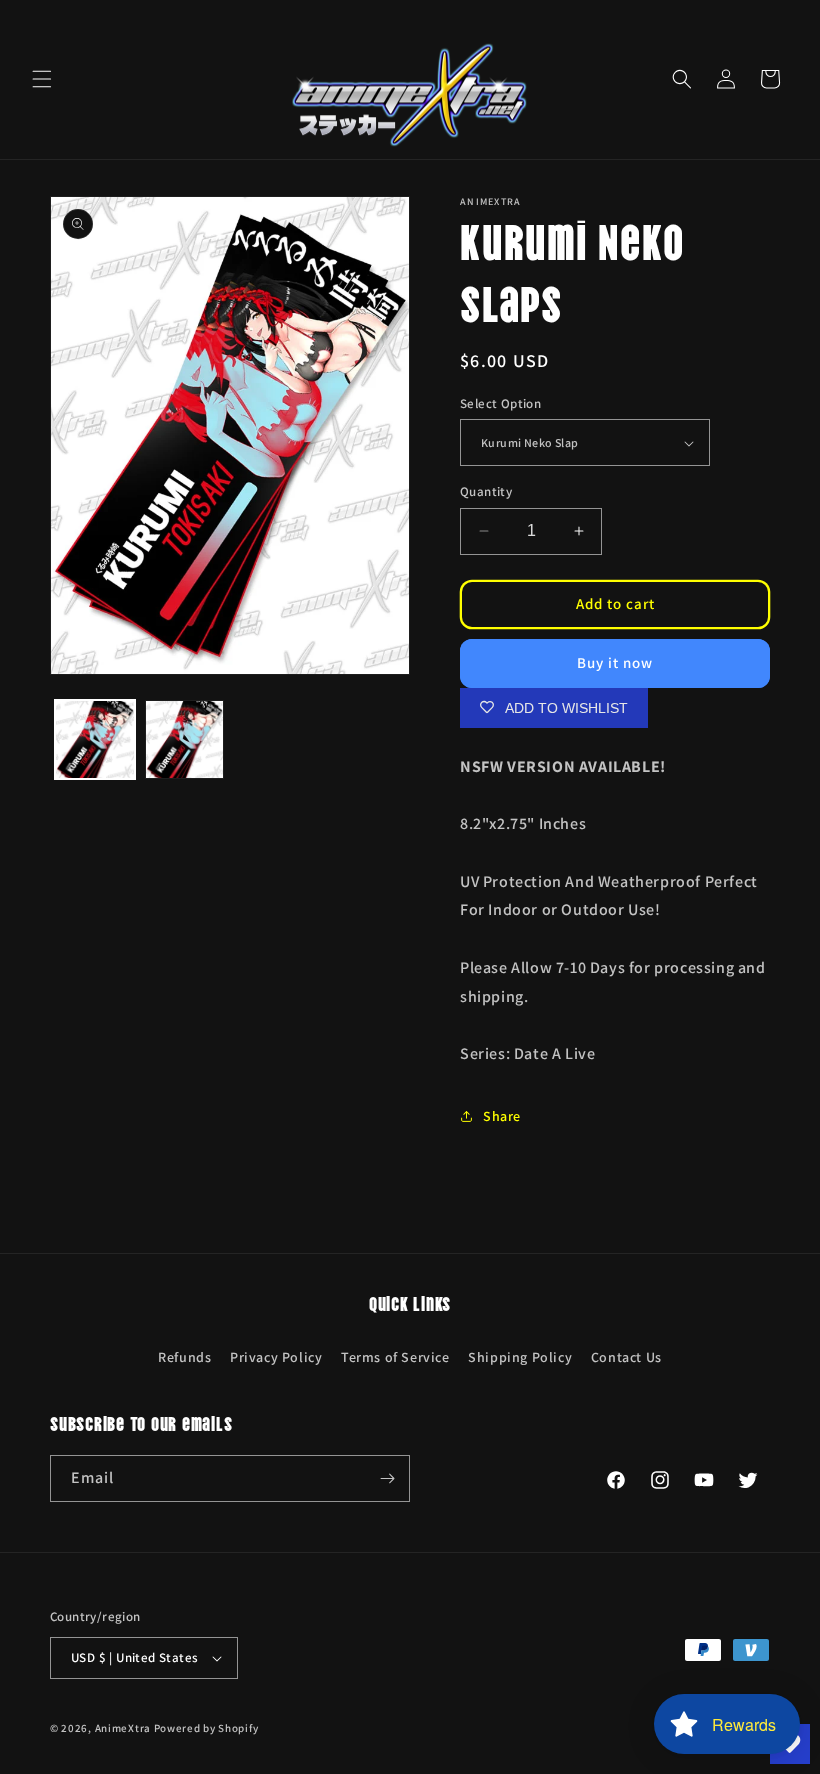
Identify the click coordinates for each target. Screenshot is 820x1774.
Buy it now (615, 662)
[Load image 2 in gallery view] (185, 740)
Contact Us (626, 1357)
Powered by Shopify (206, 1728)
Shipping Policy (520, 1357)
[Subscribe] (387, 1478)
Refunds (184, 1357)
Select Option (500, 403)
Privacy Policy (276, 1357)
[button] (42, 79)
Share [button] (502, 1116)
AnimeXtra (123, 1728)
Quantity (486, 491)
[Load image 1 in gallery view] (95, 740)
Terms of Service (395, 1357)
